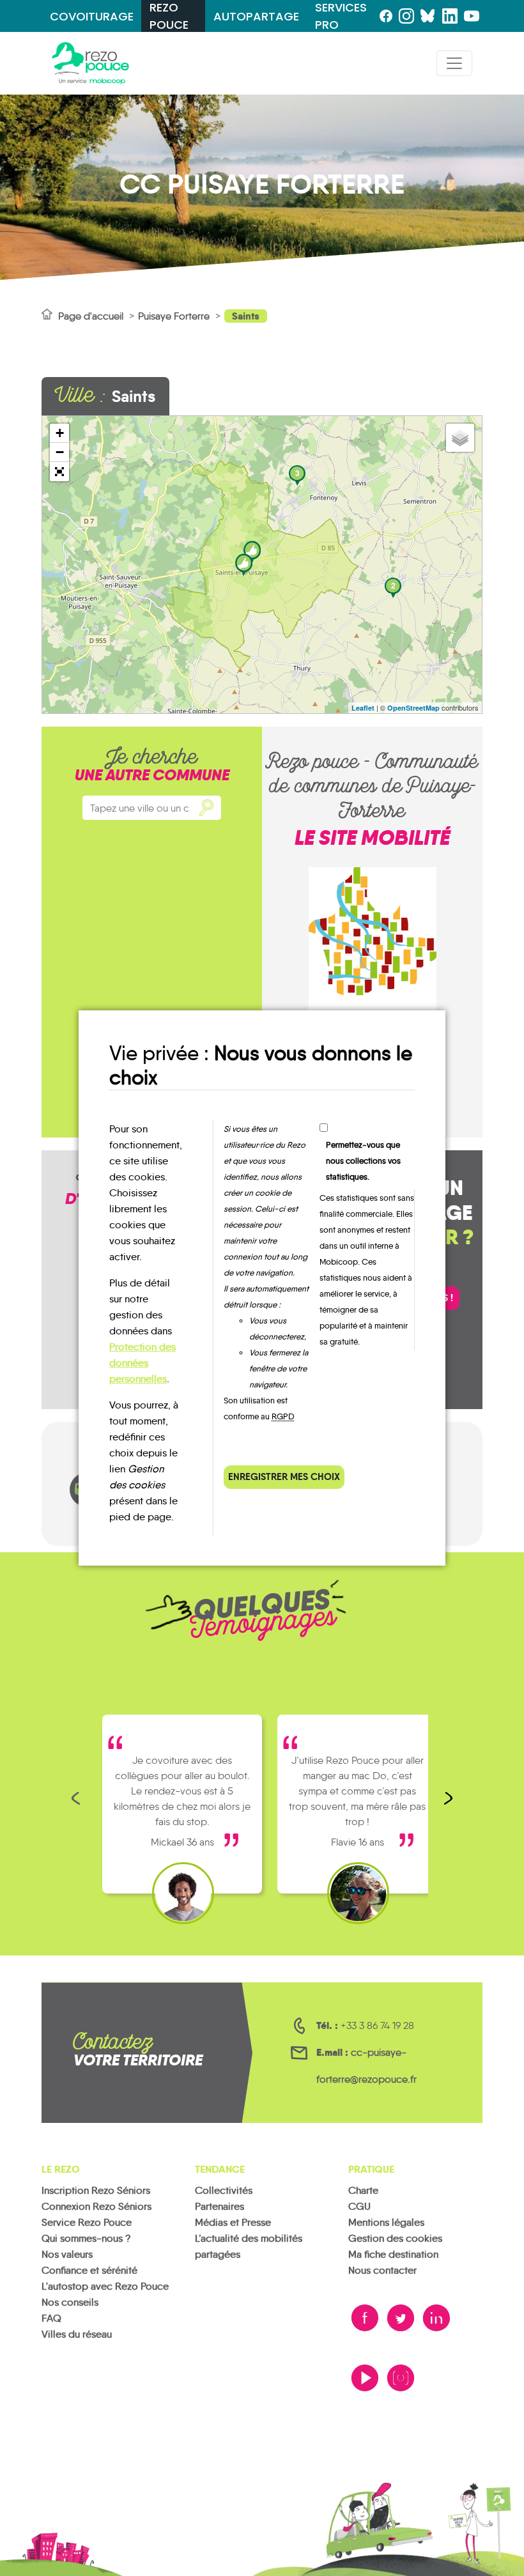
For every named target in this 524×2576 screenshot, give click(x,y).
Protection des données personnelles (143, 1363)
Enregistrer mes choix (284, 1477)
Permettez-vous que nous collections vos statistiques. (363, 1161)
